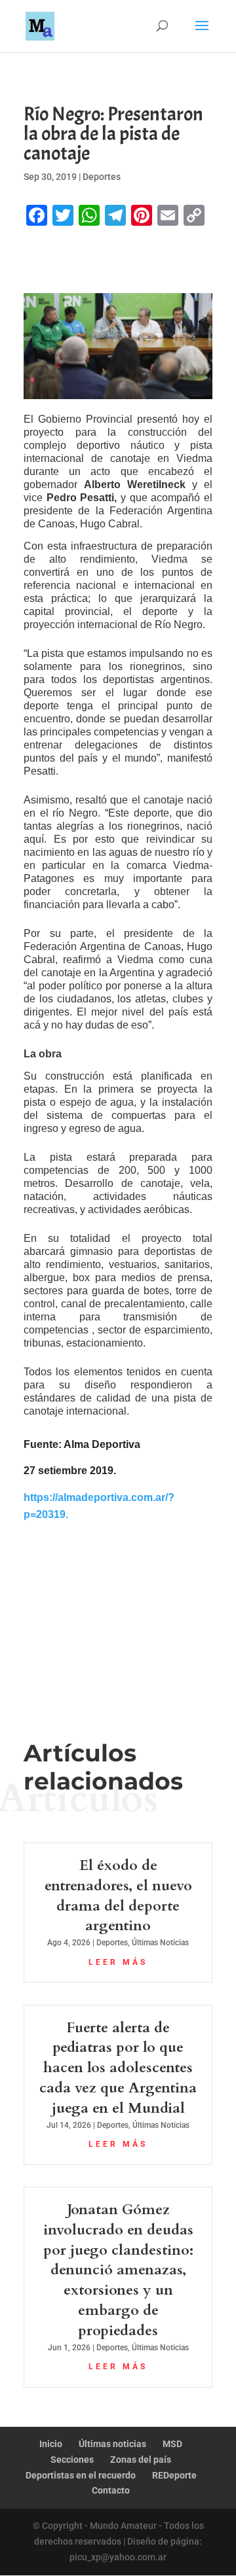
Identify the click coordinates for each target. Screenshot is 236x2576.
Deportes (102, 177)
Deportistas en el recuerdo (81, 2475)
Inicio (51, 2444)
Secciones (72, 2460)
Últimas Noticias (160, 1943)
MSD (172, 2444)
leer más (118, 1962)
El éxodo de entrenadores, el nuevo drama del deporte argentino (118, 1896)
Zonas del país (141, 2460)
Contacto (111, 2490)
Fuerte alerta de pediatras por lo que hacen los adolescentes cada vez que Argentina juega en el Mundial (118, 2068)
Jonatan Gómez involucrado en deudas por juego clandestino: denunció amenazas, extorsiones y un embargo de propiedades (118, 2270)
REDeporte (174, 2475)
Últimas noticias (112, 2444)
